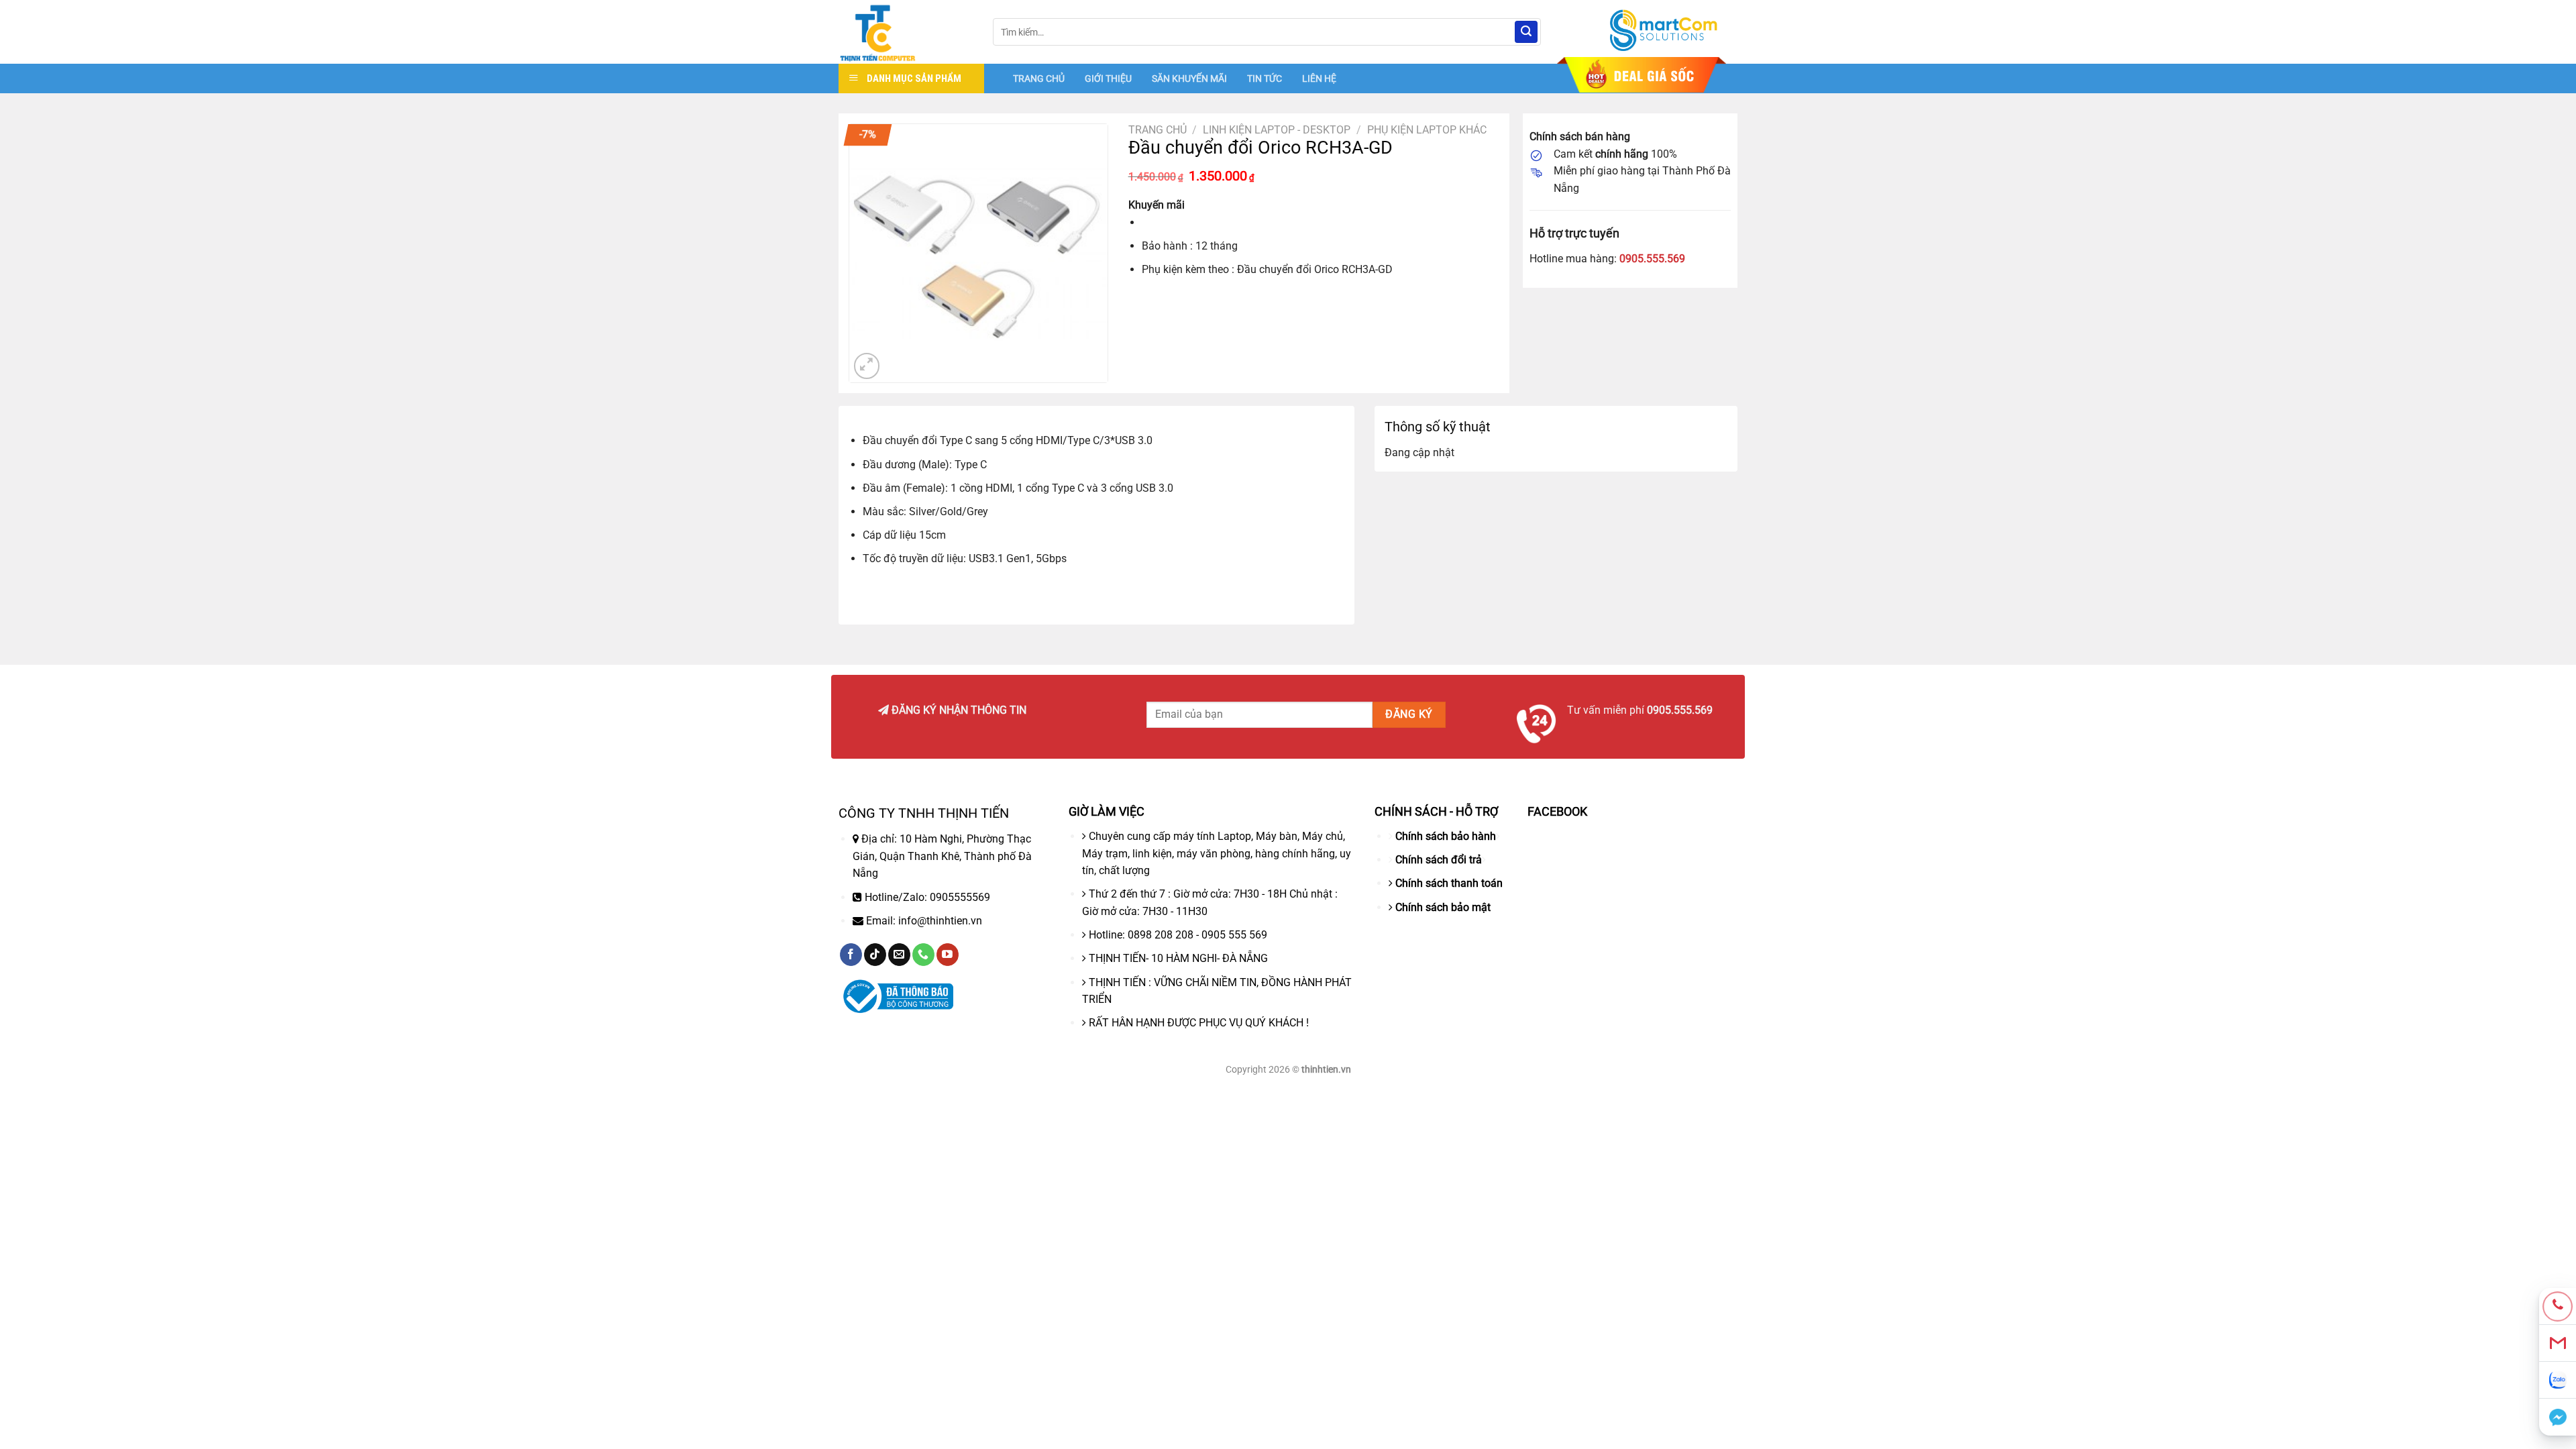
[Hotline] (2558, 1306)
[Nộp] (1526, 32)
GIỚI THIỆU (1108, 78)
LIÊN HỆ (1319, 78)
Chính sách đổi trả (1439, 860)
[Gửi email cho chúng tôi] (899, 955)
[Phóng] (867, 366)
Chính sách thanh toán (1449, 883)
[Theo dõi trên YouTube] (948, 955)
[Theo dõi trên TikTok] (875, 955)
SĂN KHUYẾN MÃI (1189, 78)
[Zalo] (2558, 1380)
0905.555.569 (1652, 259)
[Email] (2558, 1343)
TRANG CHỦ (1039, 78)
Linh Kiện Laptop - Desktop (1277, 130)
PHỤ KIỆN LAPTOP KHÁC (1427, 130)
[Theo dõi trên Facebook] (851, 955)
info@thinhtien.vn (940, 921)
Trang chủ (1158, 130)
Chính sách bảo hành (1446, 836)
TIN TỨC (1265, 78)
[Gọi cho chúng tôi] (923, 955)
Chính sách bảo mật (1443, 907)
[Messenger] (2558, 1417)
